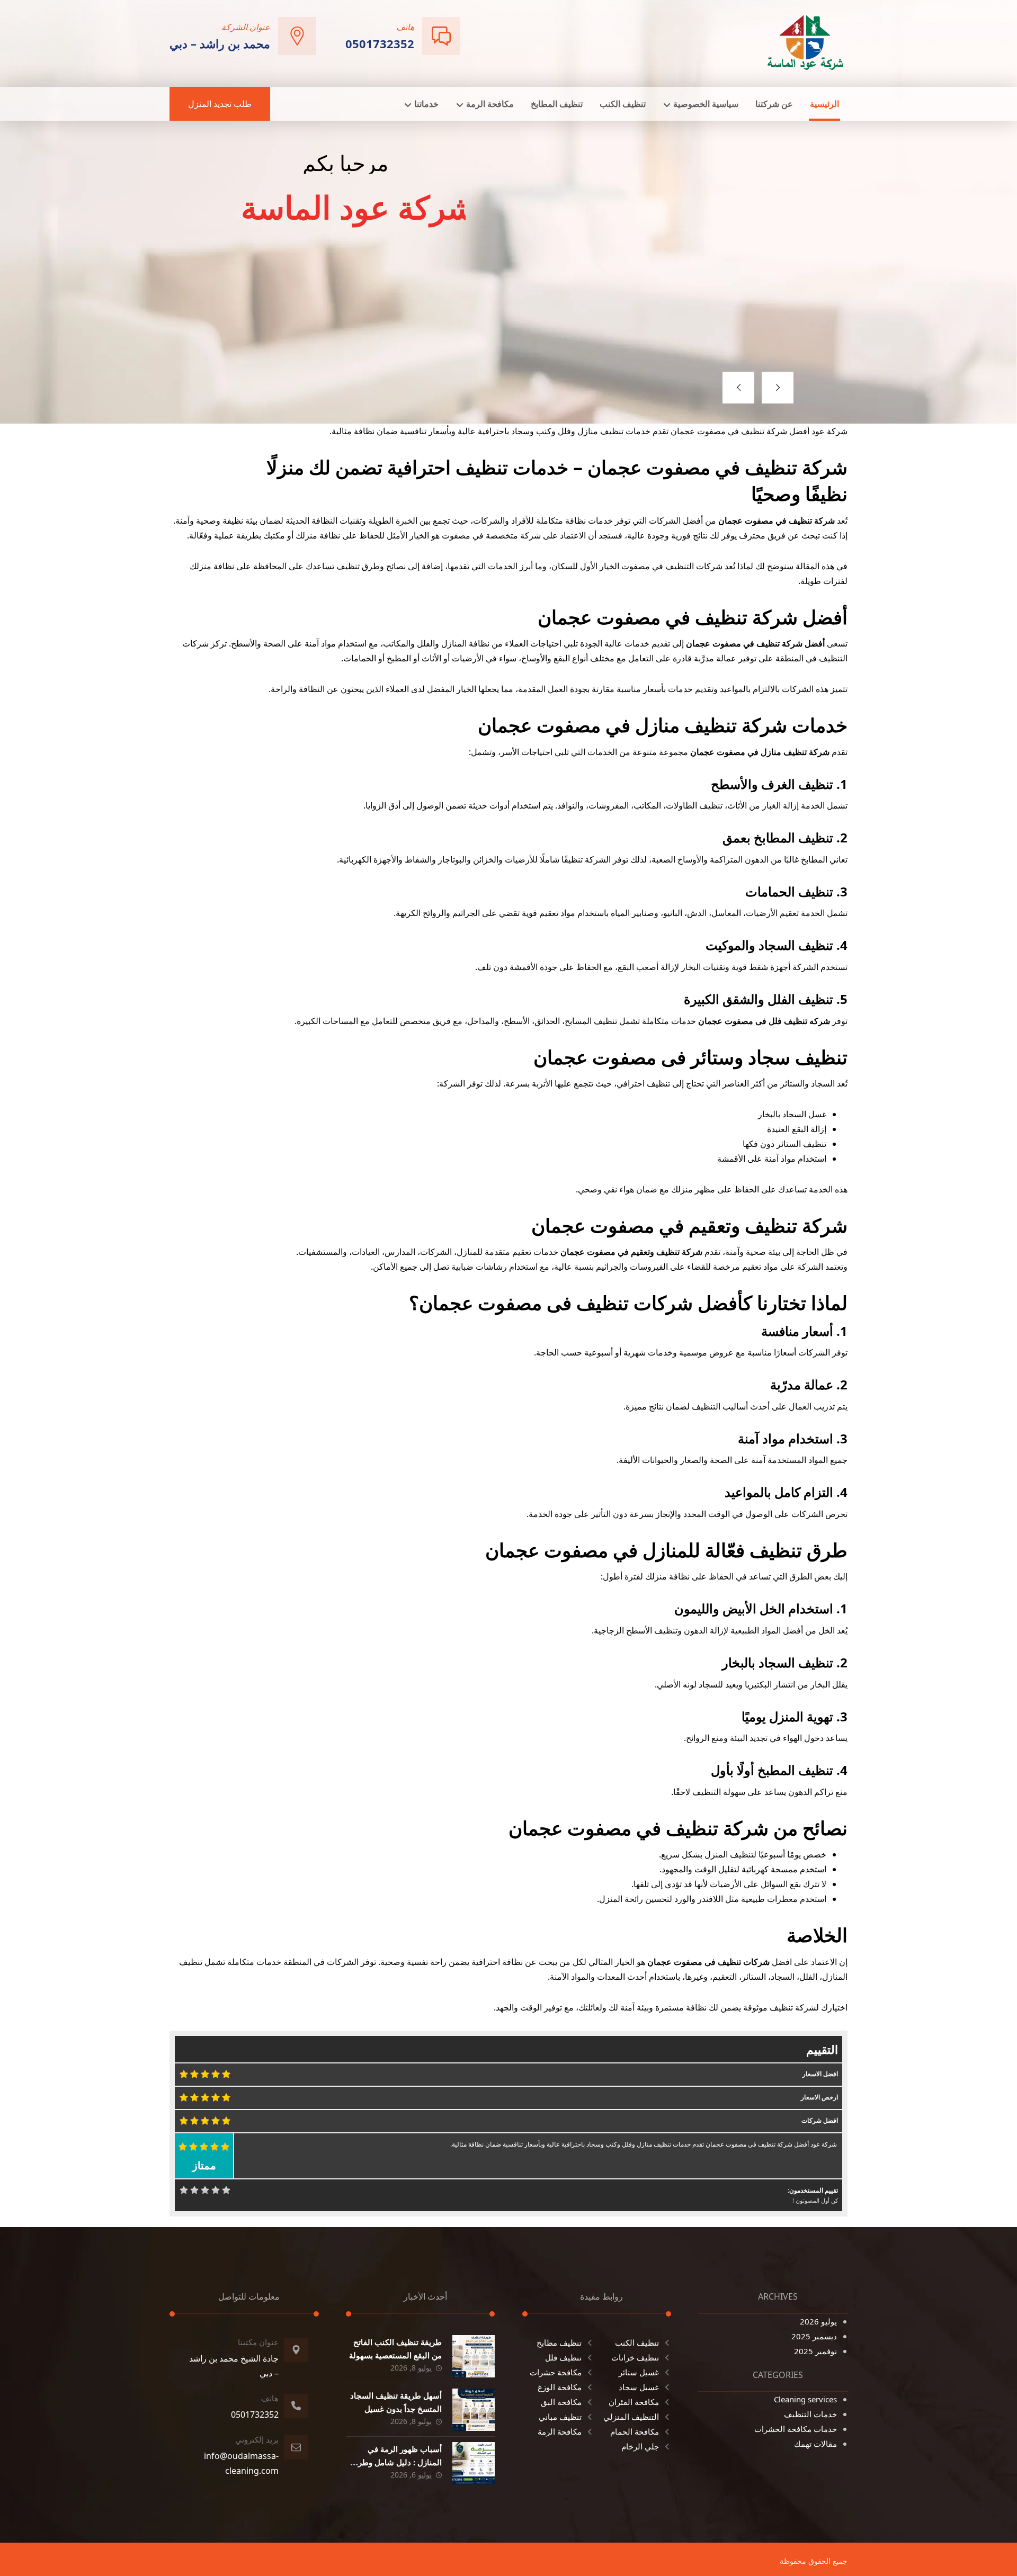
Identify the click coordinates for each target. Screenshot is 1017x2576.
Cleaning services (805, 2399)
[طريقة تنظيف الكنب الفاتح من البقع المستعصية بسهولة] (474, 2356)
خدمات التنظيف (810, 2414)
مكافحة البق (561, 2402)
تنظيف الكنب (637, 2342)
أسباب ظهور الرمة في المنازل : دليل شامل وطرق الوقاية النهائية (397, 2462)
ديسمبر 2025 (814, 2336)
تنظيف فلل (563, 2357)
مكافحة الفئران (634, 2402)
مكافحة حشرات (556, 2372)
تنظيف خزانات (635, 2357)
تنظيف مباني (560, 2417)
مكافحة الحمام (635, 2431)
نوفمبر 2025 (815, 2351)
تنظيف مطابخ (559, 2342)
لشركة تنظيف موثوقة (781, 2007)
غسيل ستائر (639, 2372)
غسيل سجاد (639, 2387)
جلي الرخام (640, 2446)
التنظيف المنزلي (631, 2417)
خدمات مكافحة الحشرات (796, 2429)
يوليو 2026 (818, 2321)
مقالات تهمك (815, 2444)
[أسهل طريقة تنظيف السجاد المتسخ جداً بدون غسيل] (474, 2410)
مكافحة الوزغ (560, 2387)
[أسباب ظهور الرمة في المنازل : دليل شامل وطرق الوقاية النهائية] (474, 2463)
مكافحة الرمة (560, 2431)
